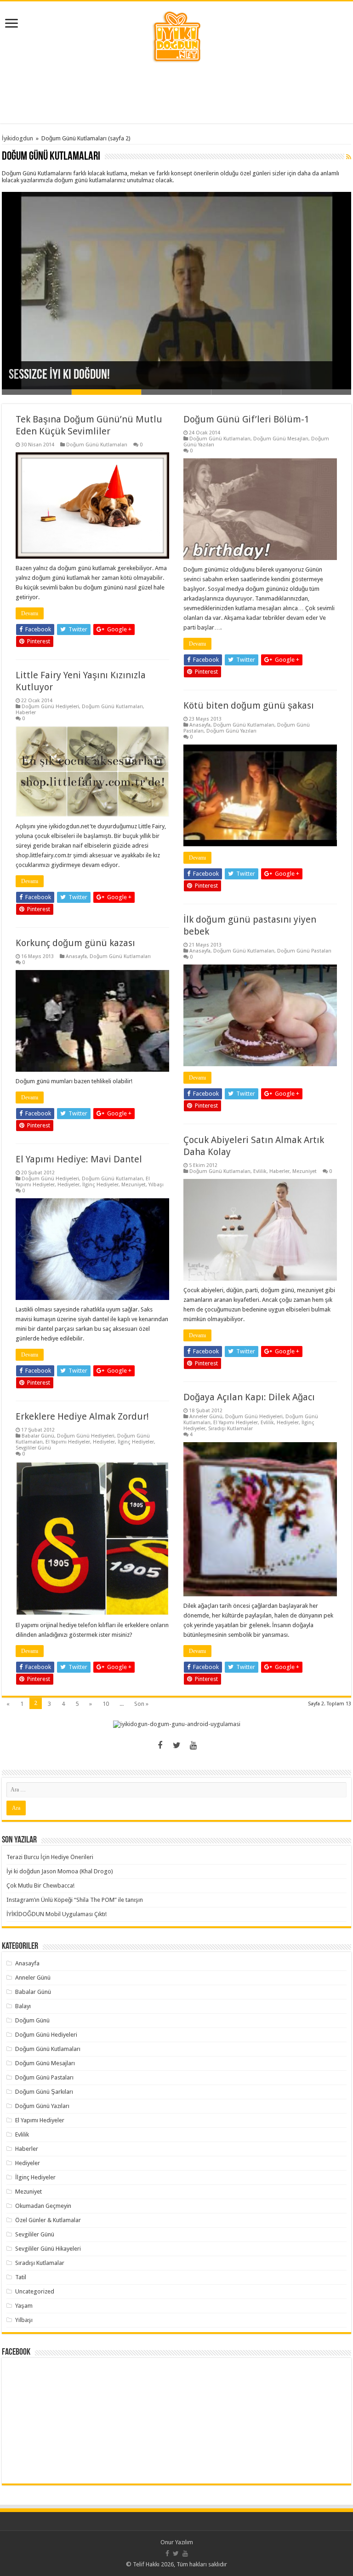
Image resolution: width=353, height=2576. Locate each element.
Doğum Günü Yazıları (231, 731)
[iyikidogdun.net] (176, 35)
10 (106, 1704)
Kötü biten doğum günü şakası (249, 705)
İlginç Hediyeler (100, 1185)
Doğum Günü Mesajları (281, 439)
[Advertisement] (176, 93)
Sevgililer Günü (33, 1448)
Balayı (23, 2006)
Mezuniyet (305, 1171)
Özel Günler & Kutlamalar (48, 2220)
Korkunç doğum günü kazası (75, 943)
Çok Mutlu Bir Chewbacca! (40, 1886)
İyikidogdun (17, 138)
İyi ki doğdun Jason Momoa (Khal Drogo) (60, 1871)
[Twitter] (176, 1745)
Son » (141, 1704)
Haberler (26, 713)
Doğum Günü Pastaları (304, 951)
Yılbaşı (156, 1185)
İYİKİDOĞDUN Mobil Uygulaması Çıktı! (57, 1914)
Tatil (21, 2277)
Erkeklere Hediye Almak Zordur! (82, 1416)
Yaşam (24, 2306)
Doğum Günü (32, 2020)
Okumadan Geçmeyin (43, 2206)
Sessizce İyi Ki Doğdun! (59, 375)
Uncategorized (35, 2291)
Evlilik (260, 1171)
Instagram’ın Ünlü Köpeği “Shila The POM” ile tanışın (75, 1900)
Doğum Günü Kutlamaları (97, 445)
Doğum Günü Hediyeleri (50, 707)
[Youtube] (193, 1745)
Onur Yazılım (177, 2542)
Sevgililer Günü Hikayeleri (48, 2249)
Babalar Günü (38, 1436)
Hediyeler (68, 1185)
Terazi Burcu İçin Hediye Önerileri (50, 1857)
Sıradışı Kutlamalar (231, 1429)
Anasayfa (200, 725)
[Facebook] (160, 1745)
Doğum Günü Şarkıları (44, 2092)
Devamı (30, 613)
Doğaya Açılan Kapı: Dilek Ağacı (249, 1397)
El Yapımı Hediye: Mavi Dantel (79, 1159)
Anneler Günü (206, 1417)
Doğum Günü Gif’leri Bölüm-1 (246, 419)
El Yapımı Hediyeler (236, 1423)
